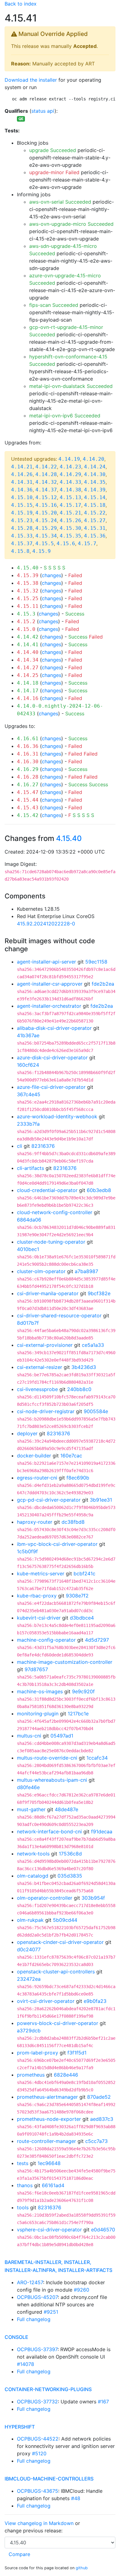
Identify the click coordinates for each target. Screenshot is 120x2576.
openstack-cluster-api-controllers (56, 1972)
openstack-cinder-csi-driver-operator (60, 1942)
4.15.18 (95, 505)
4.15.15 (22, 505)
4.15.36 (95, 536)
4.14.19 (69, 459)
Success (75, 614)
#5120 (39, 2453)
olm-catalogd (33, 1876)
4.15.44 (28, 800)
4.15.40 (28, 568)
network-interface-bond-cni (49, 1831)
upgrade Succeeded (53, 150)
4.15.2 (26, 622)
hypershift (20, 2427)
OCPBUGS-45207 (37, 2297)
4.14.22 (46, 467)
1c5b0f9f (27, 1551)
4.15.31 (95, 528)
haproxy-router (35, 1522)
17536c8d (70, 1854)
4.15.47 (28, 792)
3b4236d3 (84, 1367)
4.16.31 (28, 754)
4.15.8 (20, 551)
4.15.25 (28, 598)
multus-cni (29, 1736)
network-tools (33, 1854)
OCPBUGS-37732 (37, 2402)
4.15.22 (95, 513)
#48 (76, 2498)
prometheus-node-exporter (49, 2119)
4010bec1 (28, 1249)
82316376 (43, 1146)
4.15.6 (66, 543)
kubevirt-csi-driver (39, 1618)
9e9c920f (83, 1691)
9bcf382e (99, 1293)
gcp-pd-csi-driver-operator (49, 1500)
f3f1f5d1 (77, 2053)
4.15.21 (70, 513)
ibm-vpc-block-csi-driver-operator (57, 1544)
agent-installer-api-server (46, 962)
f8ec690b (78, 1478)
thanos (25, 2185)
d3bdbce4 (82, 1618)
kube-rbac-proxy (37, 1596)
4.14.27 (28, 668)
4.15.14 (95, 497)
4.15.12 (46, 497)
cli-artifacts (30, 1168)
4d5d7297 (97, 1640)
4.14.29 (70, 474)
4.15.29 (46, 528)
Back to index (21, 4)
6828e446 (66, 2075)
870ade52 (99, 2097)
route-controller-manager (46, 2141)
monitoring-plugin (38, 1714)
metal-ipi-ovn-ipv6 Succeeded (65, 416)
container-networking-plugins (48, 2389)
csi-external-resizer (40, 1367)
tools (23, 2207)
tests (23, 2163)
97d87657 (36, 1669)
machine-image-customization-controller (65, 1662)
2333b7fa (28, 1124)
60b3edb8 (99, 1190)
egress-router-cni (37, 1478)
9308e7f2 (77, 1596)
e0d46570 (103, 2230)
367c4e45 (29, 1094)
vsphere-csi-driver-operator (49, 2230)
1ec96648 (49, 2163)
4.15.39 (28, 575)
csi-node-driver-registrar (46, 1411)
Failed (75, 575)
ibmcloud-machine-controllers (49, 2479)
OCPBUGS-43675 (38, 2491)
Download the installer (31, 80)
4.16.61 (28, 739)
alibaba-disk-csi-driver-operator (54, 1028)
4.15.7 (87, 543)
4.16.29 (28, 769)
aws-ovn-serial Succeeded (60, 202)
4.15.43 (28, 808)
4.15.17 (70, 505)
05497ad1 (62, 1736)
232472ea (29, 1979)
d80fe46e (28, 1787)
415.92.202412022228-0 (46, 924)
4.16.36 (28, 746)
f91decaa (102, 1831)
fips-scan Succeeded (54, 305)
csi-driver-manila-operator (48, 1293)
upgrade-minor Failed (54, 172)
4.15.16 (46, 505)
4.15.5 (45, 543)
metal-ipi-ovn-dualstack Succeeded (71, 386)
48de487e (66, 1809)
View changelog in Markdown (39, 2523)
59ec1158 (96, 962)
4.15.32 (28, 591)
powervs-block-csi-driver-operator (58, 2023)
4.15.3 (26, 614)
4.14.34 (28, 660)
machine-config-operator (46, 1640)
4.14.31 (22, 482)
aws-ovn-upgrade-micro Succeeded (71, 224)
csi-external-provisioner (45, 1345)
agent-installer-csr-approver (50, 984)
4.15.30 (70, 528)
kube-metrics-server (41, 1573)
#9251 (51, 2312)
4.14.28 (46, 474)
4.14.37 (46, 490)
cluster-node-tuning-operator (51, 1242)
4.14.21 (22, 467)
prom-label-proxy (38, 2053)
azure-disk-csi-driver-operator (52, 1057)
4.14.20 (94, 459)
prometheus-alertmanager (47, 2097)
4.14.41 (28, 645)
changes (52, 575)
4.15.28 (22, 528)
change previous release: (34, 2531)
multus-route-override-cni (47, 1758)
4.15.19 (22, 513)
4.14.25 (28, 675)
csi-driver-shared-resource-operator (59, 1315)
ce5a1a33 (93, 1345)
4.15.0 (26, 629)
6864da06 (29, 1220)
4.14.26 (22, 474)
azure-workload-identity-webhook (57, 1116)
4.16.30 (28, 762)
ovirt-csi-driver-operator (46, 2001)
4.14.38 (70, 490)
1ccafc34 (97, 1758)
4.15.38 (28, 583)
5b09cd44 (65, 1920)
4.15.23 (22, 520)
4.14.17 (28, 691)
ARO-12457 (30, 2282)
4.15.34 (46, 536)
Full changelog (34, 2319)
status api (43, 111)
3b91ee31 (101, 1500)
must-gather (31, 1809)
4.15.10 (22, 497)
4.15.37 (22, 543)
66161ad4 (53, 2185)
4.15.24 (46, 520)
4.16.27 (28, 785)
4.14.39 (95, 490)
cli (20, 1146)
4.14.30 (95, 474)
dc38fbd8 (73, 1522)
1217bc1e (78, 1714)
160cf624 (28, 1065)
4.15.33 (22, 536)
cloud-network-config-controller (55, 1212)
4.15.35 (70, 536)
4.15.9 (42, 551)
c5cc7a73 (96, 2141)
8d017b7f (28, 1323)
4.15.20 (46, 513)
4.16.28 (28, 777)
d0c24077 (29, 1949)
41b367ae (28, 1035)
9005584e (96, 1411)
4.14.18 (28, 683)
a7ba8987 (86, 1271)
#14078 (26, 2364)
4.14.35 (95, 482)
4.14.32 (46, 482)
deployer (27, 1433)
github (82, 2568)
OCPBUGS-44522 (38, 2439)
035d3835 (70, 1876)
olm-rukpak (30, 1920)
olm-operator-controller (45, 1898)
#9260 (82, 2290)
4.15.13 (70, 497)
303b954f (93, 1898)
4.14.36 (22, 490)
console (16, 2337)
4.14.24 (95, 467)
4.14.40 (28, 652)
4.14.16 (28, 698)
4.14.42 (28, 637)
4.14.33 (70, 482)
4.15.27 (95, 520)
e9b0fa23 (95, 2001)
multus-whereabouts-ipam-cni (52, 1780)
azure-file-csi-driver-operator (51, 1087)
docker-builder (34, 1456)
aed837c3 (102, 2119)
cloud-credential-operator (47, 1190)
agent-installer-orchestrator (49, 1006)
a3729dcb (29, 2031)
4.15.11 (28, 606)
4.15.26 (70, 520)
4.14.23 (70, 467)
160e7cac (71, 1456)
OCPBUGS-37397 (37, 2349)
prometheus (31, 2075)
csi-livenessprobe (37, 1389)
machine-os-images (40, 1691)
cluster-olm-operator (41, 1271)
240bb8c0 (79, 1389)
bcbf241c (84, 1573)
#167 (103, 2402)
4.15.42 (28, 815)
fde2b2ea (103, 984)
